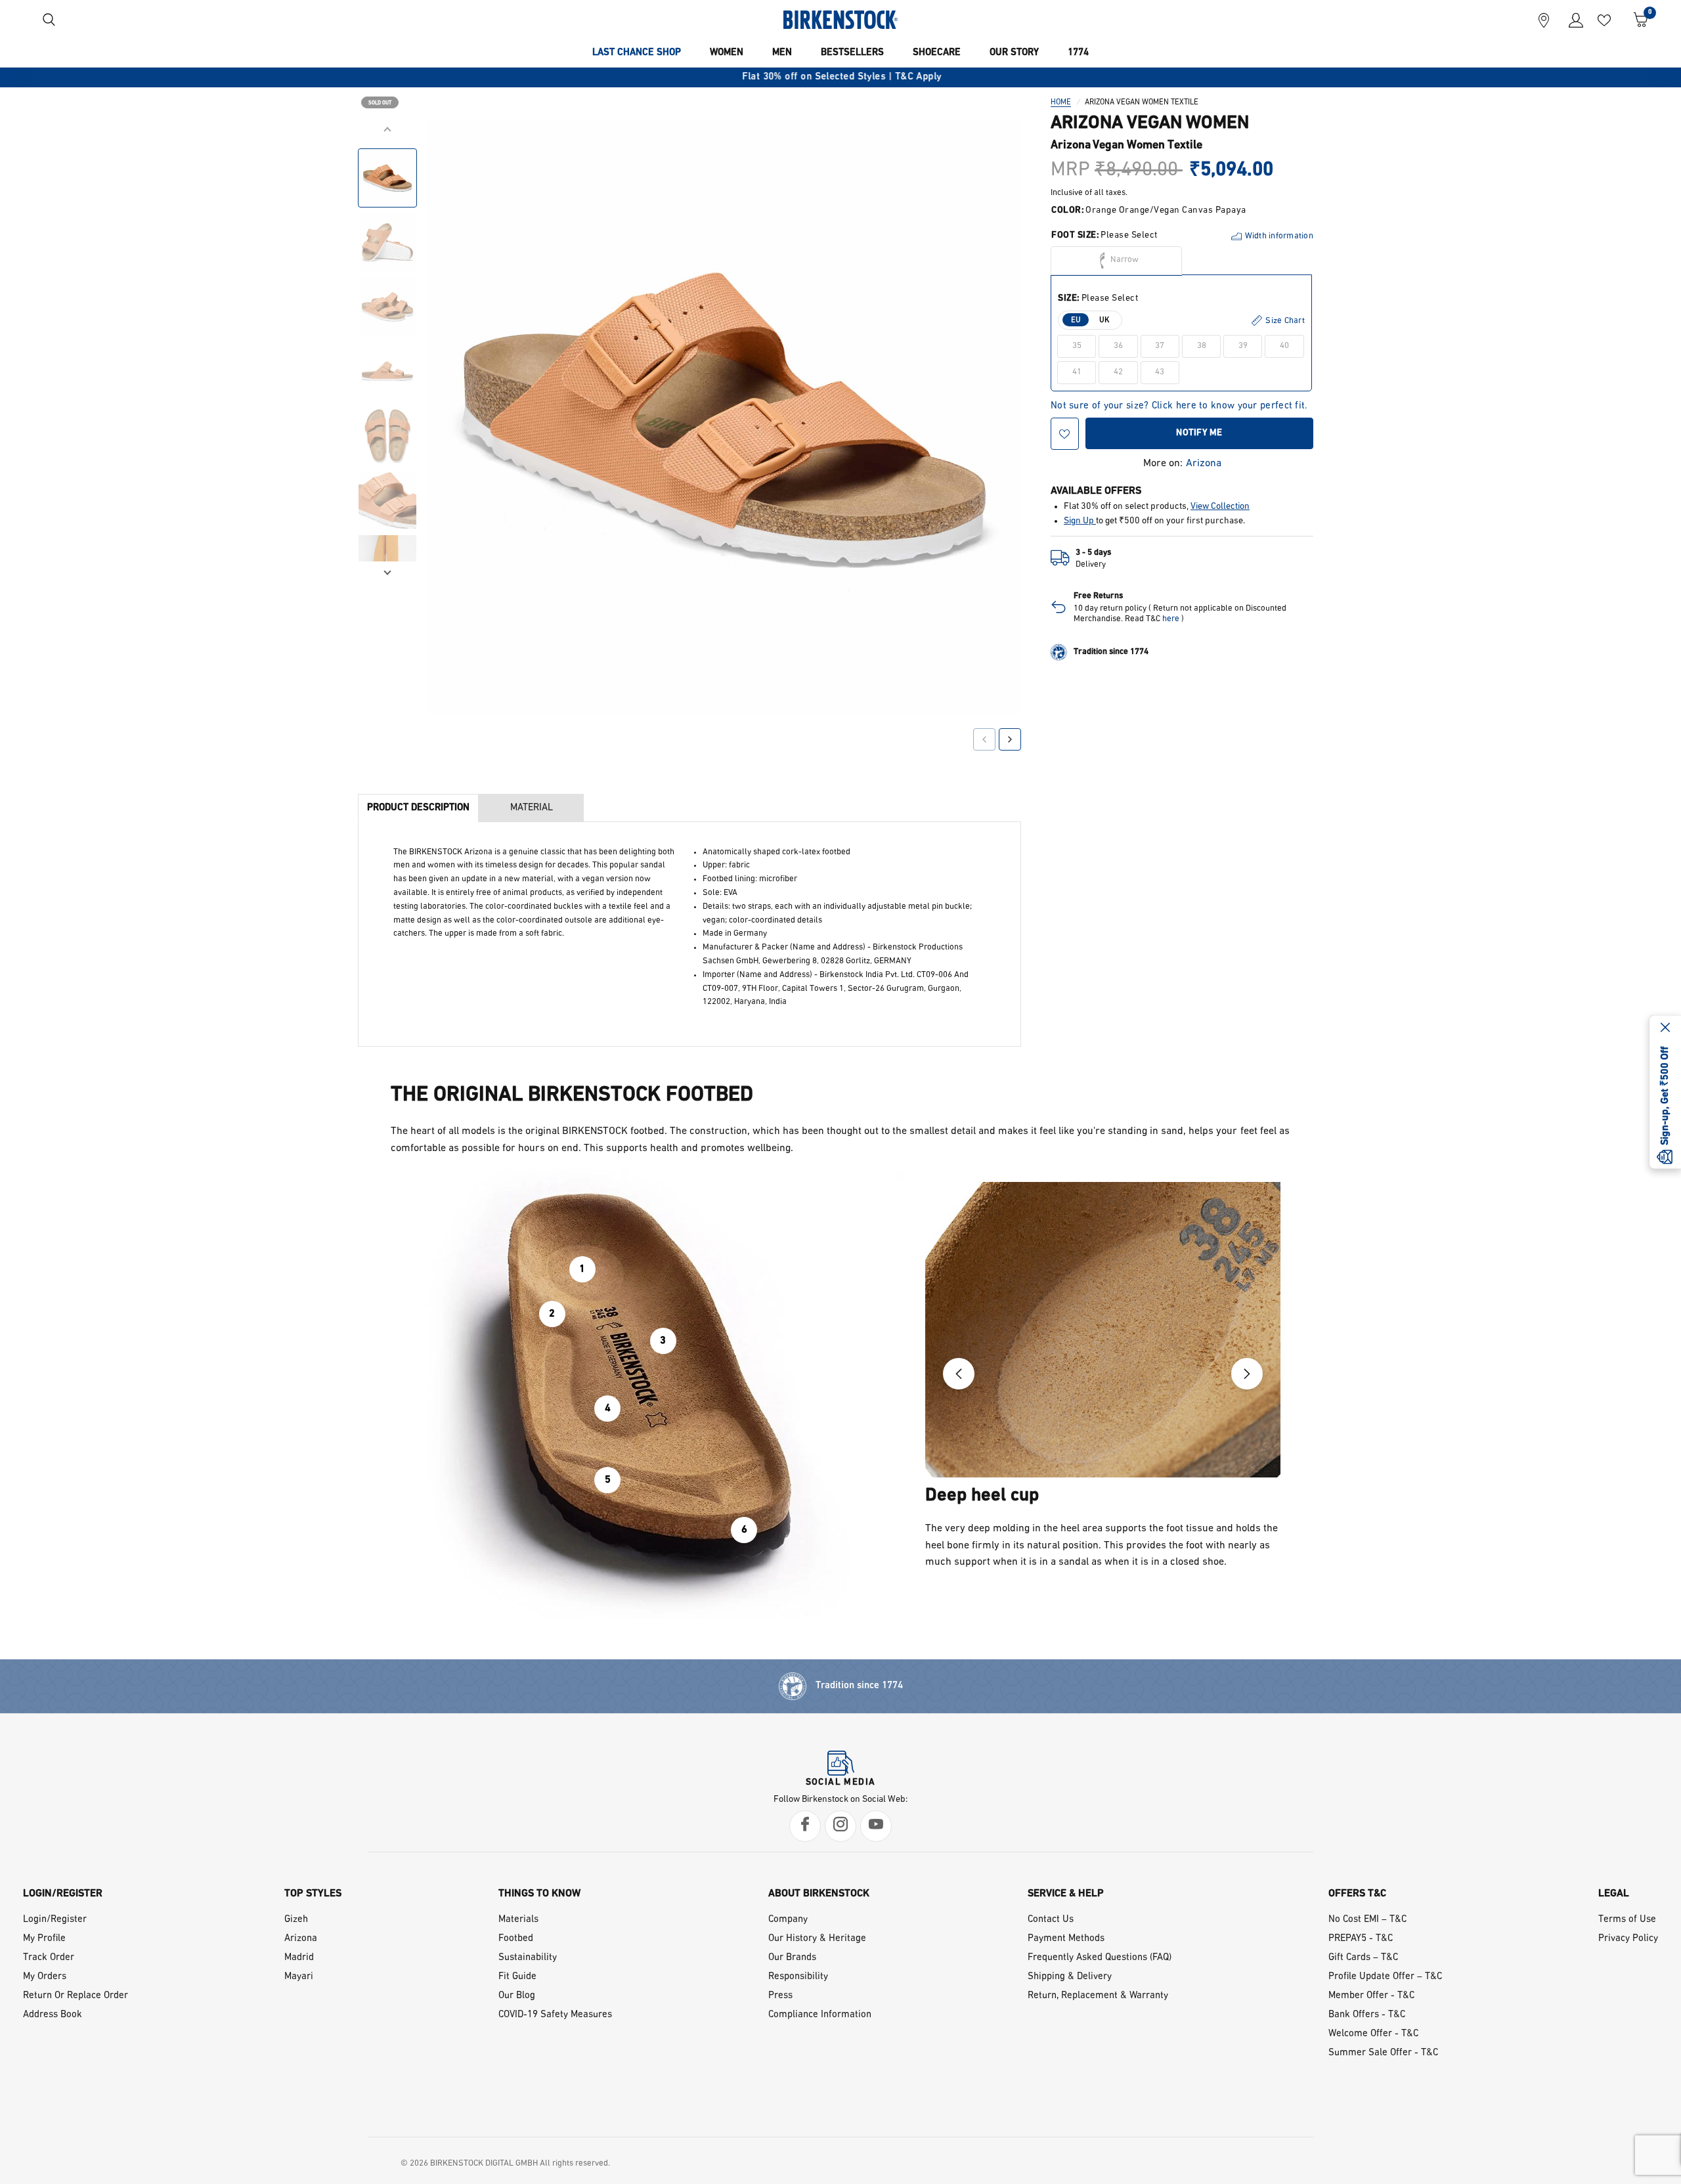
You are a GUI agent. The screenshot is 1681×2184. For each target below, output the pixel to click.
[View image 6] (387, 500)
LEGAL (1614, 1894)
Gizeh (296, 1920)
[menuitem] (637, 53)
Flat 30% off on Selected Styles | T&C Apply (840, 77)
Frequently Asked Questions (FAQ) (1100, 1958)
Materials (518, 1920)
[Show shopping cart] (1636, 20)
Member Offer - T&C (1371, 1996)
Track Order (49, 1958)
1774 (1078, 53)
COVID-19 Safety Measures (555, 2015)
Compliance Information (820, 2015)
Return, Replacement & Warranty (1098, 1996)
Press (780, 1996)
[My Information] (1571, 20)
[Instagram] (840, 1826)
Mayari (299, 1977)
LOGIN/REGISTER (63, 1894)
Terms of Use (1627, 1920)
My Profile (44, 1939)
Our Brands (792, 1958)
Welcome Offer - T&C (1373, 2034)
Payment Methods (1066, 1939)
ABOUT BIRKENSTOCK (819, 1894)
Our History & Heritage (817, 1939)
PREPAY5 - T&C (1361, 1939)
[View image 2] (387, 242)
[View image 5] (387, 435)
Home (1061, 102)
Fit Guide (517, 1977)
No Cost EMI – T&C (1367, 1920)
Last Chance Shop (637, 53)
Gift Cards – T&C (1363, 1958)
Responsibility (798, 1977)
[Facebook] (805, 1826)
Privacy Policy (1628, 1939)
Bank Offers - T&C (1367, 2015)
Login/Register (55, 1920)
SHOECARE (937, 53)
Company (788, 1920)
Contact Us (1051, 1920)
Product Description (418, 808)
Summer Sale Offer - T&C (1383, 2053)
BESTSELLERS (852, 53)
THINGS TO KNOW (539, 1894)
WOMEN (727, 53)
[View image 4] (387, 371)
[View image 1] (387, 178)
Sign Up (1080, 521)
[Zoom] (993, 149)
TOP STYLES (313, 1894)
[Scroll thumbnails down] (387, 571)
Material (532, 808)
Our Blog (517, 1996)
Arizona (1204, 464)
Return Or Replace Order (76, 1996)
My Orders (45, 1977)
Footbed (516, 1939)
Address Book (53, 2015)
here (1171, 619)
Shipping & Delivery (1070, 1977)
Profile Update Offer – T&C (1385, 1977)
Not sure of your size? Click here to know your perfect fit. (1179, 406)
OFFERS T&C (1357, 1894)
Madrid (299, 1958)
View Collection (1220, 507)
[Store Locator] (1544, 20)
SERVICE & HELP (1066, 1894)
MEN (782, 53)
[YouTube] (876, 1826)
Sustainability (528, 1958)
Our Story (1014, 53)
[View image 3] (387, 307)
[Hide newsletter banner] (1665, 1029)
